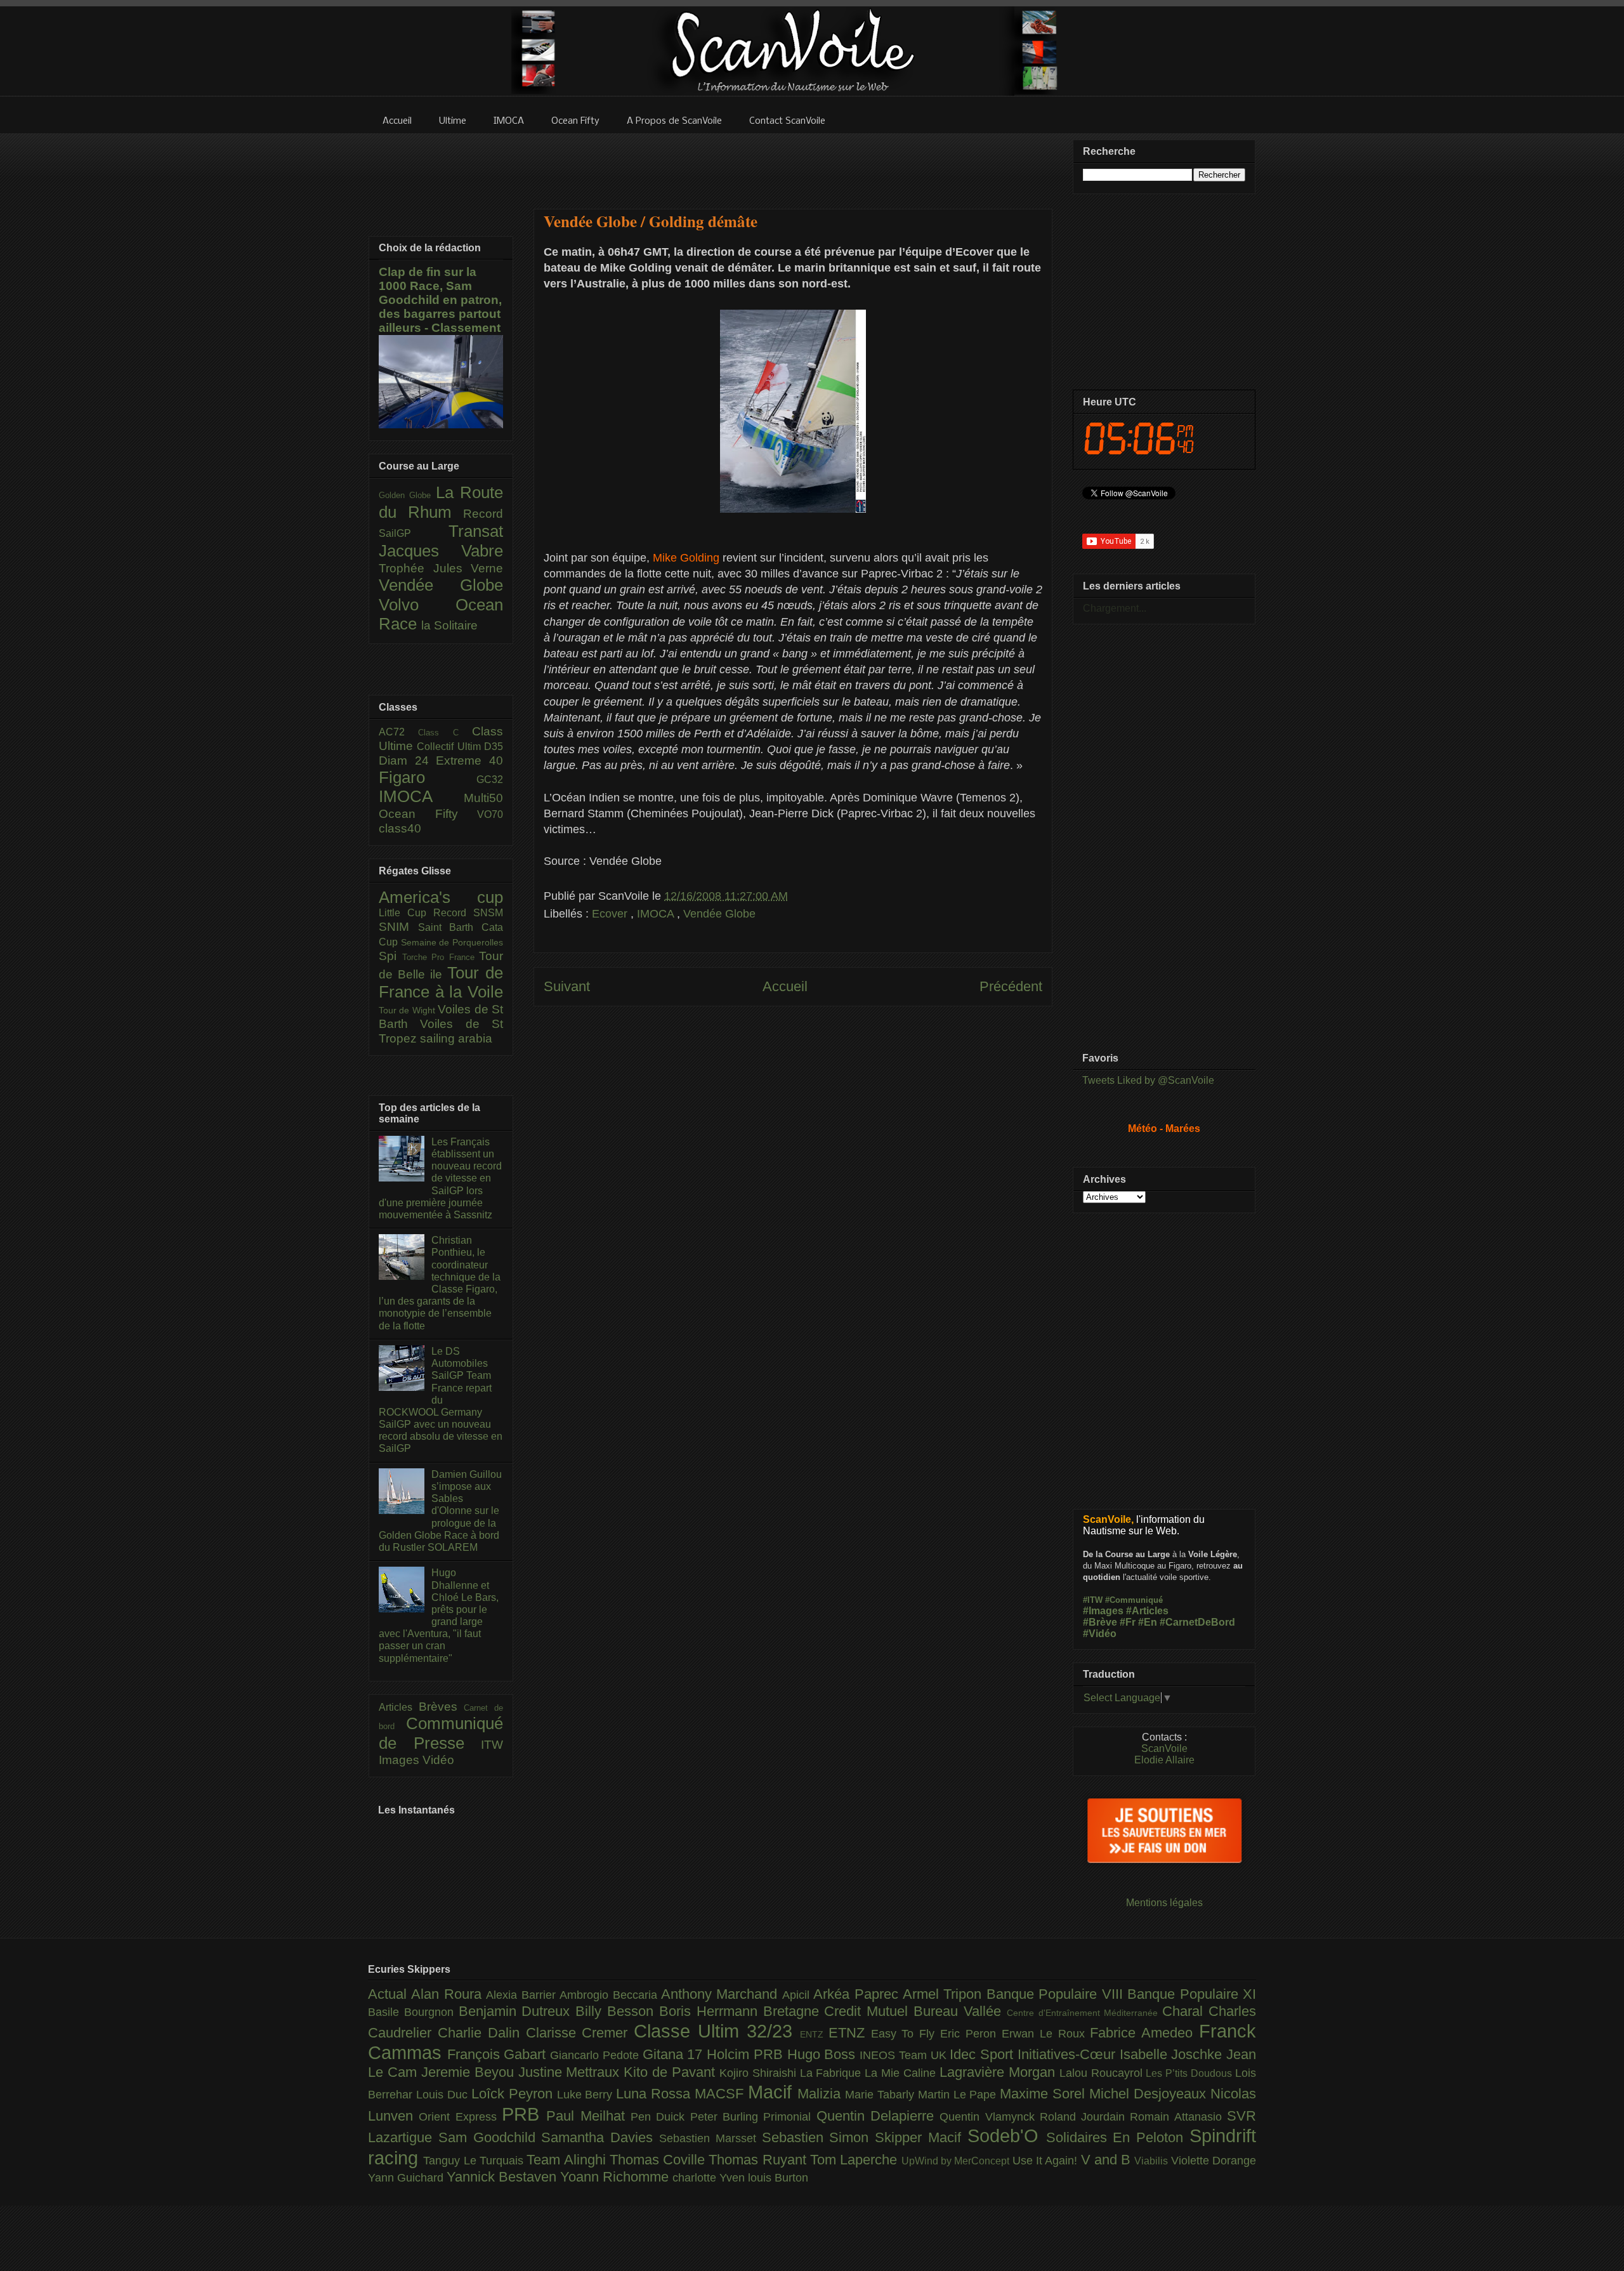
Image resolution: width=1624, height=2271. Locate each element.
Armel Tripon (945, 1994)
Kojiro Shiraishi (760, 2073)
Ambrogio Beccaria (610, 1995)
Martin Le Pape (959, 2095)
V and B (1108, 2160)
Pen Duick (660, 2117)
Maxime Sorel (1044, 2094)
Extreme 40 (469, 760)
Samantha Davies (600, 2137)
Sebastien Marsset (710, 2138)
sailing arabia (456, 1038)
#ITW (1093, 1600)
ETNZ (850, 2033)
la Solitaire (449, 625)
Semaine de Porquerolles (452, 942)
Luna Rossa (655, 2094)
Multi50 (483, 798)
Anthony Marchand (722, 1994)
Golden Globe (407, 495)
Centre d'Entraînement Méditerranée (1084, 2013)
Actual (390, 1994)
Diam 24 (407, 760)
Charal (1185, 2011)
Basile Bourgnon (413, 2012)
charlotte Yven (710, 2178)
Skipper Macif (921, 2137)
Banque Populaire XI (1192, 1994)
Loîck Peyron (514, 2094)
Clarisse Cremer (580, 2033)
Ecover (611, 914)
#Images (1103, 1611)
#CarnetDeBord (1197, 1622)
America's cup (441, 897)
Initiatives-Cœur (1069, 2054)
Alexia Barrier (523, 1995)
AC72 (398, 732)
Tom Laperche (856, 2160)
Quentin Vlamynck (990, 2117)
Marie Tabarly (881, 2095)
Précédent (1011, 986)
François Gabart (499, 2054)
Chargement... (1115, 608)
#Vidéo (1100, 1634)
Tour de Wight (408, 1010)
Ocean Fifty (428, 814)
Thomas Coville (659, 2160)
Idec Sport (983, 2054)
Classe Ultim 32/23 (717, 2031)
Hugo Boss (823, 2054)
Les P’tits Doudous (1190, 2073)
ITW (492, 1745)
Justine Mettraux (571, 2072)
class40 (400, 828)
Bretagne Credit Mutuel (838, 2011)
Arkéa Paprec (858, 1994)
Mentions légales (1164, 1903)
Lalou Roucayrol (1103, 2073)
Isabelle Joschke (1173, 2054)
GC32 (490, 780)
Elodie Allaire (1164, 1760)
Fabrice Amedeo (1144, 2033)
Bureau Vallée (960, 2011)
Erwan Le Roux (1046, 2034)
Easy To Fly (906, 2034)
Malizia (821, 2094)
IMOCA (657, 914)
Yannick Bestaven (503, 2177)
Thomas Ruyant (759, 2160)
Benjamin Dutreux (517, 2011)
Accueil (785, 986)
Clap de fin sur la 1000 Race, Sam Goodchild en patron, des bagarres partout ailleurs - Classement (440, 300)
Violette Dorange (1214, 2161)
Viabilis (1152, 2161)
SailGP (414, 533)
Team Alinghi (568, 2160)
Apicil (798, 1995)
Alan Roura (449, 1994)
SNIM (398, 927)
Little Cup (406, 913)
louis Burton (778, 2178)
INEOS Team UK (905, 2055)
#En (1148, 1622)
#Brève (1100, 1622)
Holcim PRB (747, 2054)
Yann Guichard (407, 2178)
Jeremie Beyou (470, 2072)
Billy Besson (617, 2011)
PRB (524, 2114)
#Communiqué (1134, 1600)
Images (401, 1760)
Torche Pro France (441, 957)
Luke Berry (587, 2095)
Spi (390, 956)
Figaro (428, 777)
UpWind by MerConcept (957, 2161)
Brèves (442, 1707)
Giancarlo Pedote (596, 2055)
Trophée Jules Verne (441, 568)
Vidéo (438, 1760)
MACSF (721, 2094)
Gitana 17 (675, 2054)
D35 (494, 747)
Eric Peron (971, 2034)
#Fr (1128, 1622)
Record (483, 514)
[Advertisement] (793, 163)
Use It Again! (1047, 2161)
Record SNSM (468, 913)
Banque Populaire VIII (1057, 1994)
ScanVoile (1164, 1748)
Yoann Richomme (616, 2177)
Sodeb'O (1007, 2136)
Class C (445, 733)
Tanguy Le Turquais (475, 2161)
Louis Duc (444, 2095)
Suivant (567, 986)
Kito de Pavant (671, 2072)
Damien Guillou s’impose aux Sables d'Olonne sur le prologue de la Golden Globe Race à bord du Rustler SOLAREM (440, 1511)
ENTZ (814, 2034)
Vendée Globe (719, 914)
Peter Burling (727, 2117)
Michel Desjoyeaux (1150, 2094)
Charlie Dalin (482, 2033)
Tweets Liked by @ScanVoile (1148, 1080)
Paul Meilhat (588, 2116)
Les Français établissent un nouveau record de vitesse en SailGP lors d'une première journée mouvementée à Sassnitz (440, 1178)
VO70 (490, 814)
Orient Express (460, 2117)
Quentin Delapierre (878, 2116)
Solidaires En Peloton (1118, 2137)
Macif (773, 2092)
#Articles (1147, 1611)
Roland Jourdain (1085, 2117)
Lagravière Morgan (999, 2072)
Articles (399, 1707)
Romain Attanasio (1178, 2117)
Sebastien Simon (819, 2137)
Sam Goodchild (490, 2137)
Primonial (789, 2117)
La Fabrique (833, 2073)
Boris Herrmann (711, 2011)
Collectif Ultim (450, 747)
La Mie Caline (902, 2073)
